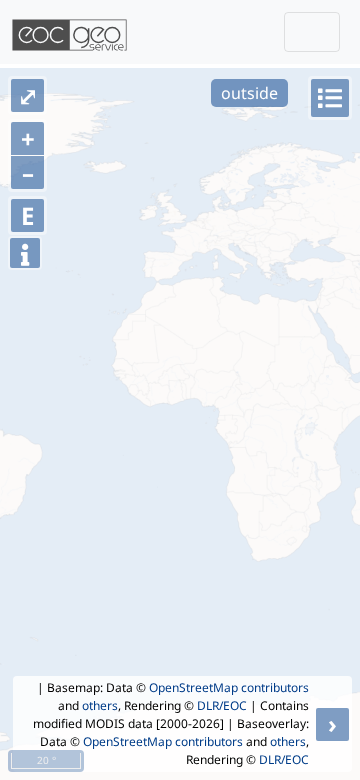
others (100, 705)
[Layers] (330, 98)
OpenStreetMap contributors (229, 687)
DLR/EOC (222, 705)
